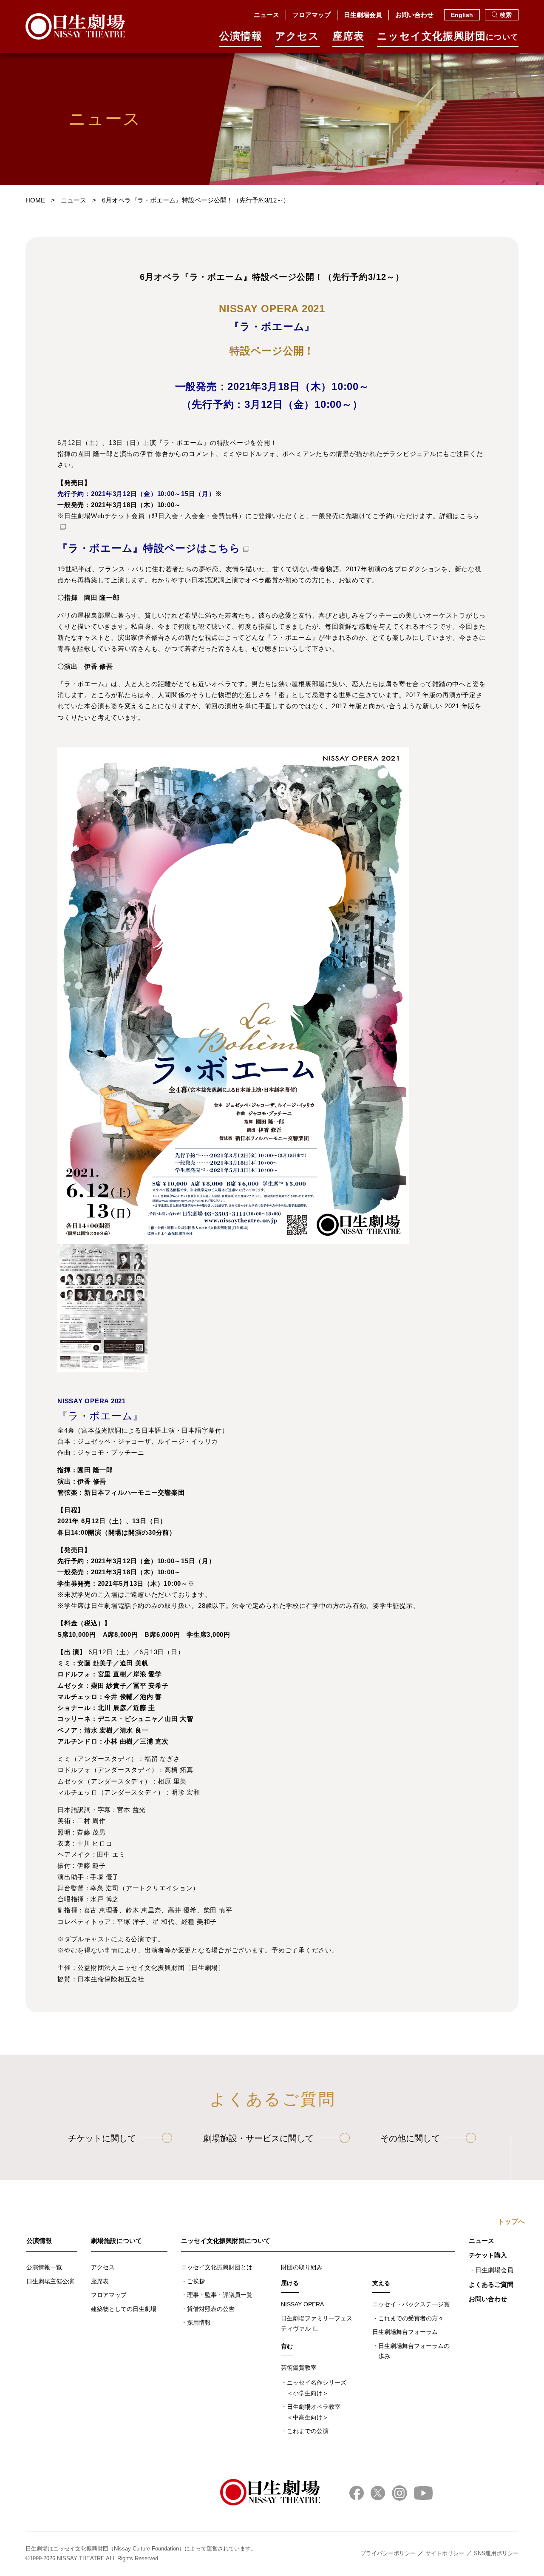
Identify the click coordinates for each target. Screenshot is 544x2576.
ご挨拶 (196, 2281)
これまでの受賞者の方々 (411, 2318)
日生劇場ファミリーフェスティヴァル (317, 2324)
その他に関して (410, 2138)
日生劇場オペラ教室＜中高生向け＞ (314, 2412)
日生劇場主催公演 (50, 2281)
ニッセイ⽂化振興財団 (448, 36)
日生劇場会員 (363, 15)
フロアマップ (312, 15)
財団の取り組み (302, 2267)
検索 (506, 15)
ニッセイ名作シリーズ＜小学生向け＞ (317, 2388)
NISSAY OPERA (302, 2304)
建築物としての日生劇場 (124, 2309)
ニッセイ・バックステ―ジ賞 (411, 2304)
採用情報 (199, 2322)
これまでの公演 (308, 2431)
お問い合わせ (414, 15)
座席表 (348, 36)
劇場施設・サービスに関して (258, 2138)
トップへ (511, 2222)
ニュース (266, 15)
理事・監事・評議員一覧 (220, 2295)
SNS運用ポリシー (496, 2553)
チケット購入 (488, 2255)
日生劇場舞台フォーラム (405, 2332)
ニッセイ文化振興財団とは (217, 2267)
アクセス (297, 36)
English (462, 15)
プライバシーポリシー (388, 2553)
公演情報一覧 (44, 2267)
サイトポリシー (445, 2553)
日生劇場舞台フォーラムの (414, 2351)
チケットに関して (102, 2138)
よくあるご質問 (491, 2284)
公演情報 (241, 36)
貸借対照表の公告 (211, 2309)
